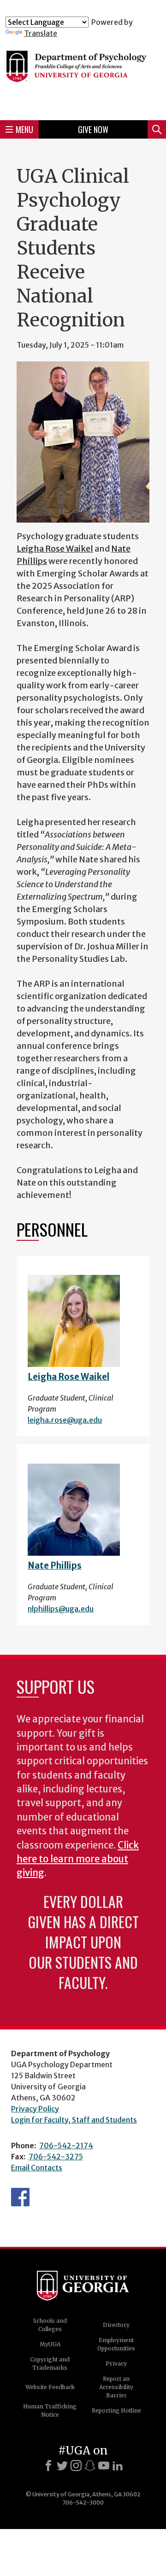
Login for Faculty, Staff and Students (74, 2120)
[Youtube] (104, 2466)
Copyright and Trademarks (50, 2364)
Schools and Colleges (50, 2325)
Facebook (20, 2197)
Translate (41, 33)
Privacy (116, 2364)
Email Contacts (37, 2168)
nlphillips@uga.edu (61, 1609)
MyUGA (50, 2344)
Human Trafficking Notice (50, 2410)
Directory (116, 2325)
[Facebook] (48, 2466)
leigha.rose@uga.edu (65, 1420)
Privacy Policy (35, 2109)
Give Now (93, 129)
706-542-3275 (56, 2157)
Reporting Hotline (116, 2410)
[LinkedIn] (118, 2466)
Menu (24, 129)
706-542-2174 (66, 2146)
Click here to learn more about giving (78, 1859)
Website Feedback (50, 2387)
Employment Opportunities (116, 2344)
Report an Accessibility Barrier (116, 2387)
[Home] (83, 75)
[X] (62, 2466)
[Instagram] (76, 2466)
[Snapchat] (90, 2466)
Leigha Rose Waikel (55, 549)
